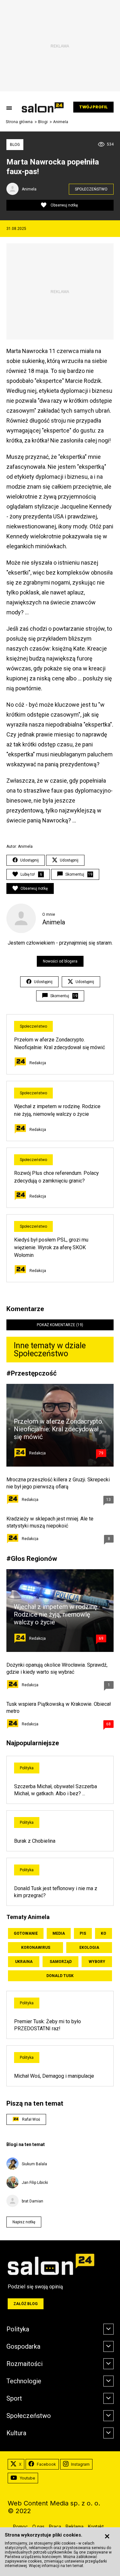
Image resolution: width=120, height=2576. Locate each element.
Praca (55, 2526)
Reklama (75, 2526)
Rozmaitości (24, 2364)
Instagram (80, 2464)
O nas (38, 2526)
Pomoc (20, 2526)
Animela (61, 122)
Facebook (46, 2464)
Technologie (24, 2381)
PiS (83, 1933)
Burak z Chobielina (35, 1841)
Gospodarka (23, 2346)
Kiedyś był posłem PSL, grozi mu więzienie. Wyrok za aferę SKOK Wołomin (51, 1247)
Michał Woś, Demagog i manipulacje (54, 2076)
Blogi (43, 122)
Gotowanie (26, 1933)
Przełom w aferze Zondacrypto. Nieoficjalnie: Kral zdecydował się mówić (59, 1429)
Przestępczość (34, 1373)
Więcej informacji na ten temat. (56, 2566)
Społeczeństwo (91, 189)
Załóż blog (26, 2304)
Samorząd (61, 1962)
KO (104, 1933)
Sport (14, 2398)
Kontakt (96, 2526)
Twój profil (93, 107)
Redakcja (38, 1063)
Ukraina (24, 1962)
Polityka (27, 1768)
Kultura (16, 2433)
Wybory (97, 1962)
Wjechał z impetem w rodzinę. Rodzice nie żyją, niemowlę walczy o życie (56, 1614)
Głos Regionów (34, 1558)
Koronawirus (36, 1948)
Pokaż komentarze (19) (60, 1325)
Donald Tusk (60, 1976)
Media (59, 1933)
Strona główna (19, 122)
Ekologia (89, 1948)
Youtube (27, 2478)
